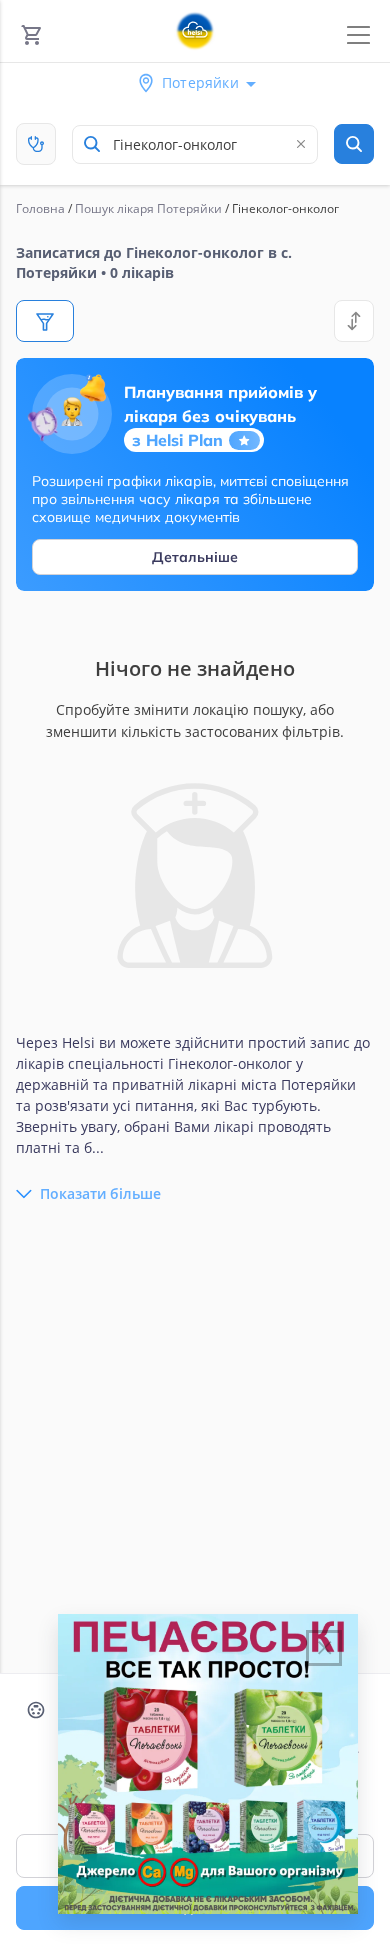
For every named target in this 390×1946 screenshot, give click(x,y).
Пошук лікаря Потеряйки (148, 208)
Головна (40, 208)
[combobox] (195, 144)
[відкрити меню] (358, 35)
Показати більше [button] (100, 1193)
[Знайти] (354, 144)
